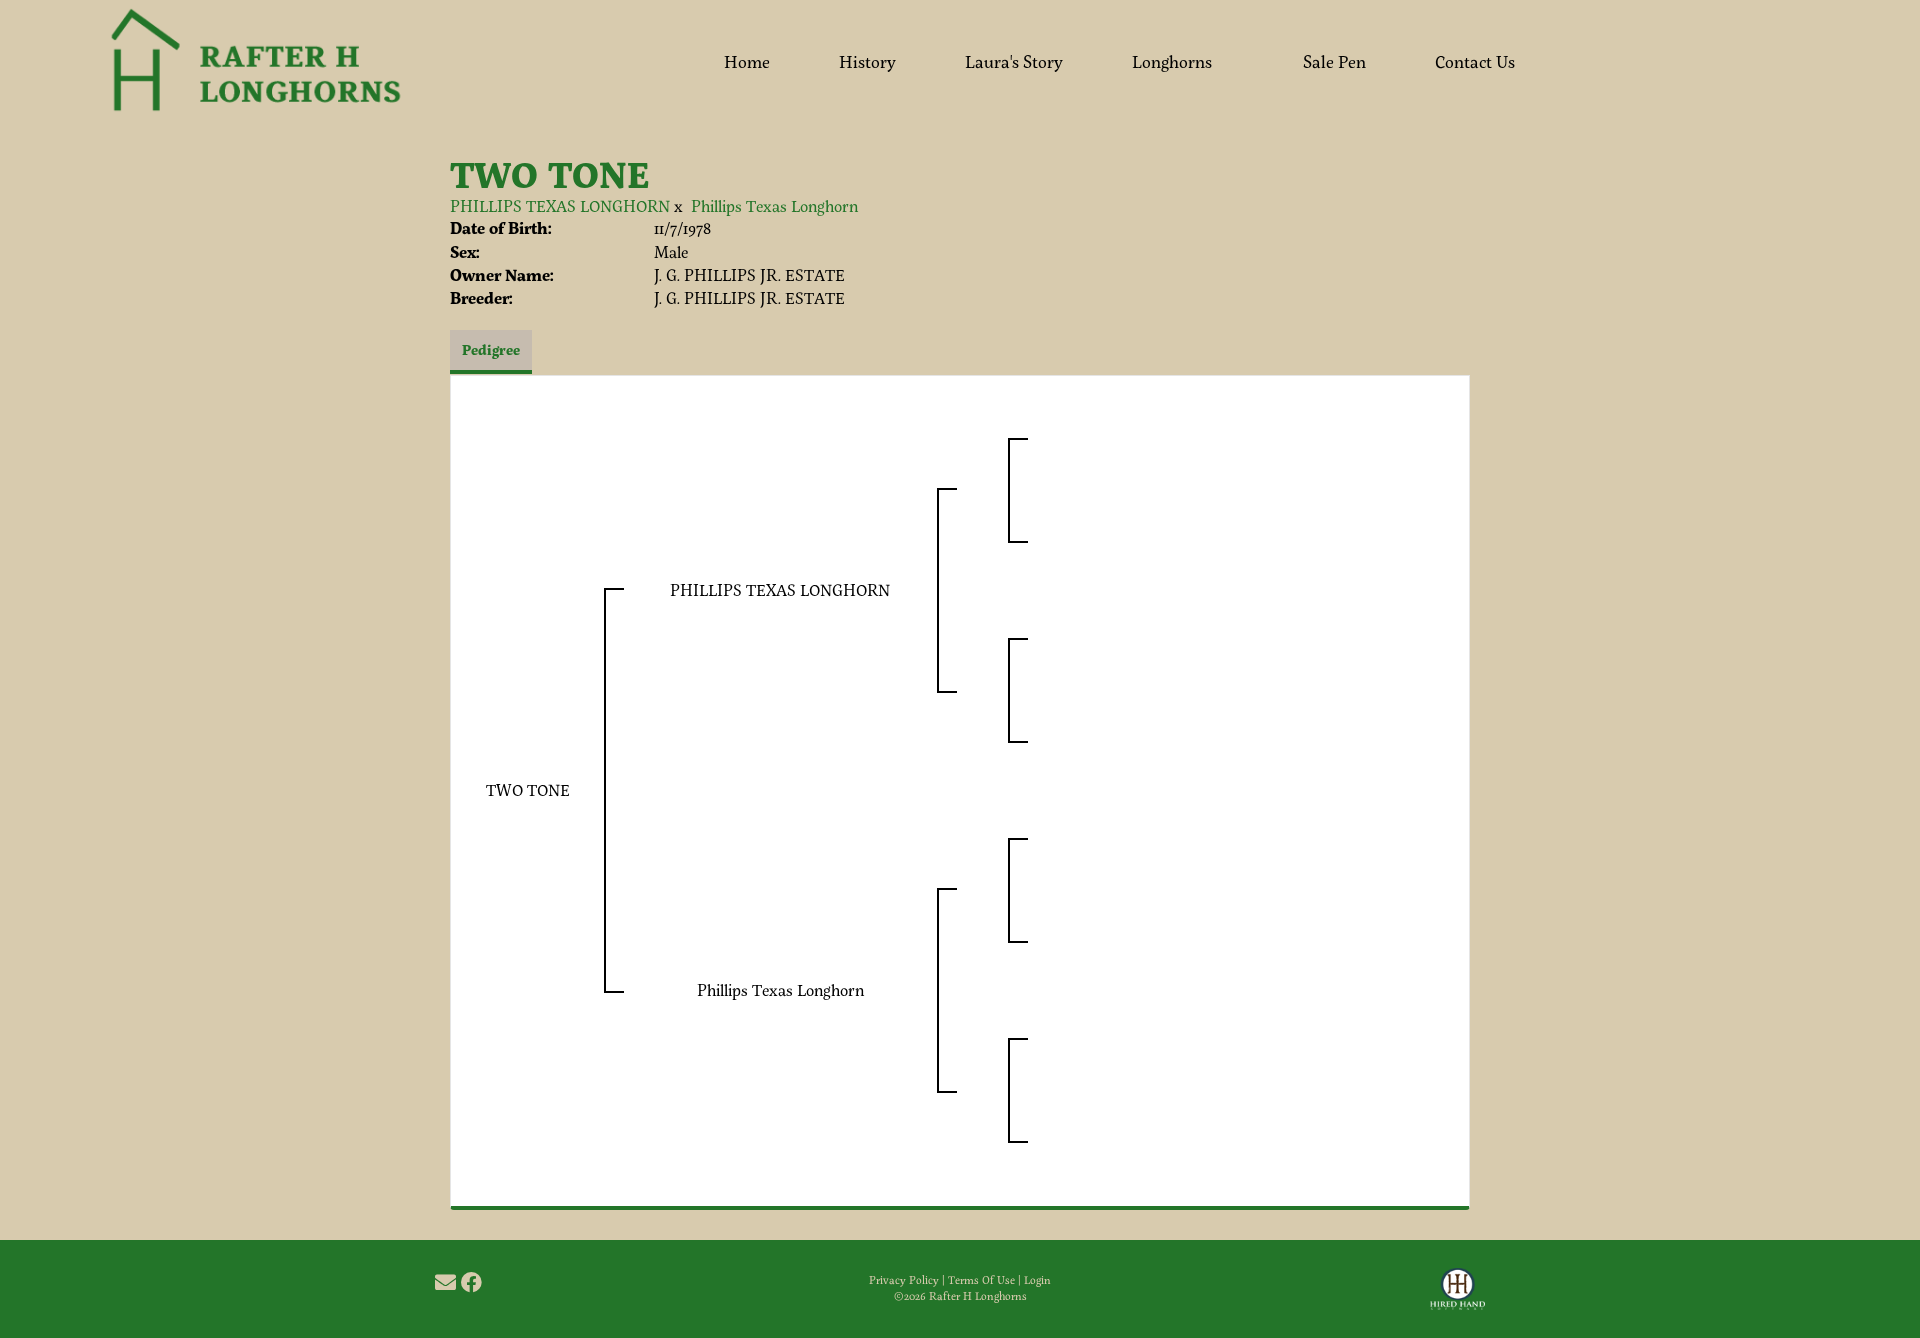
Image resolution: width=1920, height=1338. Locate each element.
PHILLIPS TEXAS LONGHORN (560, 205)
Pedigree (491, 349)
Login (1037, 1280)
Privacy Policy (904, 1280)
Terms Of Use (981, 1280)
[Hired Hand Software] (1457, 1298)
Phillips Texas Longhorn (774, 205)
